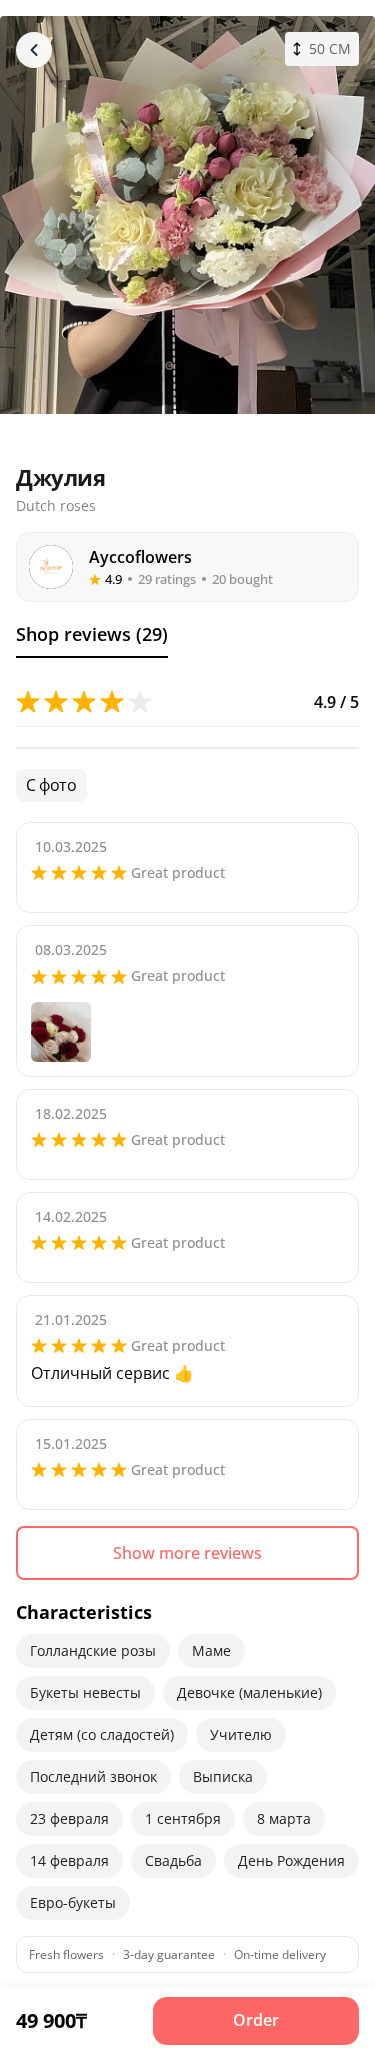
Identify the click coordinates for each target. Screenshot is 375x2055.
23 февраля (69, 1818)
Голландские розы (93, 1650)
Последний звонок (93, 1776)
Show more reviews (187, 1553)
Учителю (241, 1734)
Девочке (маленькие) (249, 1692)
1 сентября (183, 1818)
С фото (51, 785)
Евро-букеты (73, 1902)
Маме (211, 1650)
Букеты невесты (85, 1692)
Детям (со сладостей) (102, 1734)
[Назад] (34, 50)
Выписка (223, 1776)
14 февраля (69, 1860)
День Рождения (291, 1860)
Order (256, 2020)
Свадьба (173, 1860)
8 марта (284, 1818)
